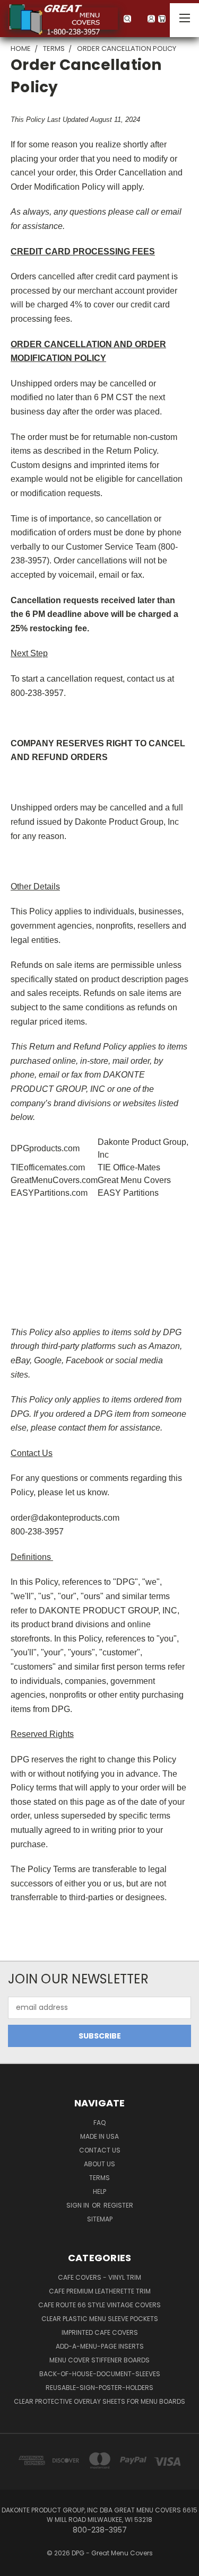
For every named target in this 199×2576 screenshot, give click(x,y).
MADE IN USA (99, 2136)
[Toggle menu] (184, 20)
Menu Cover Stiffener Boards (99, 2360)
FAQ (99, 2123)
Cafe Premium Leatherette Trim (100, 2291)
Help (99, 2191)
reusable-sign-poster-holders (99, 2388)
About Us (99, 2164)
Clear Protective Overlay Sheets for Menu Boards (99, 2401)
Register (118, 2205)
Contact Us (100, 2150)
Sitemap (100, 2219)
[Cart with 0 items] (167, 19)
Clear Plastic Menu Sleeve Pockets (100, 2319)
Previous (16, 2565)
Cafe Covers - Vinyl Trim (99, 2277)
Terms (99, 2178)
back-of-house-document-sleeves (100, 2374)
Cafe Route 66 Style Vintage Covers (99, 2305)
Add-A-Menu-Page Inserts (100, 2346)
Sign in (79, 2205)
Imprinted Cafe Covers (100, 2332)
